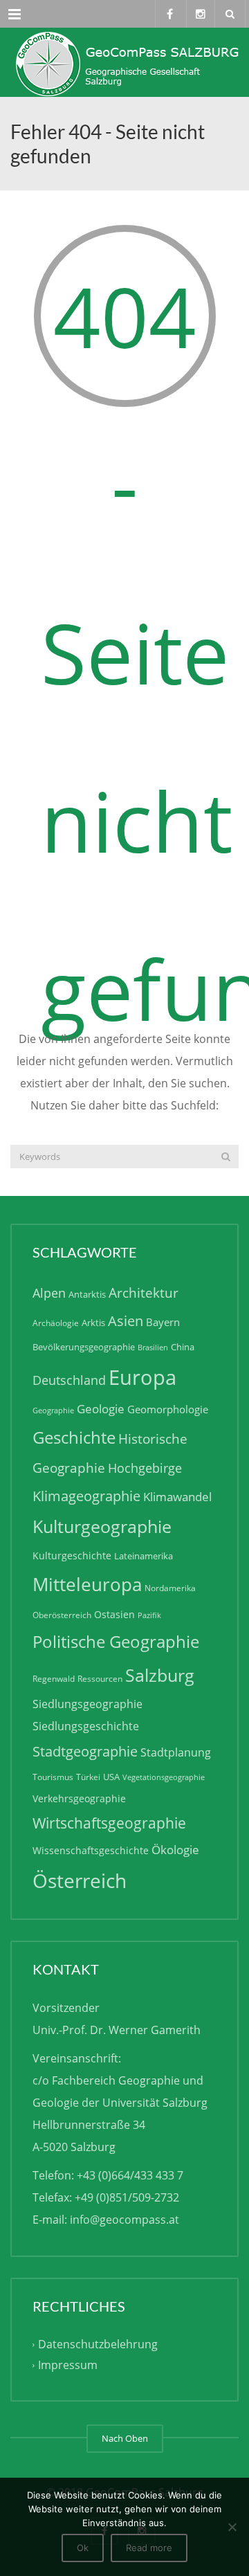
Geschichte (74, 1437)
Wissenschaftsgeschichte (91, 1850)
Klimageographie (86, 1496)
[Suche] (226, 1157)
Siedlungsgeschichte (86, 1726)
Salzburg (160, 1675)
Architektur (144, 1292)
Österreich (80, 1881)
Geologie (101, 1409)
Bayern (163, 1322)
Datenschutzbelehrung (98, 2344)
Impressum (68, 2365)
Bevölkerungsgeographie (84, 1347)
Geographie (53, 1411)
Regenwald (54, 1679)
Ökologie (175, 1850)
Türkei (88, 1777)
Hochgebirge (145, 1468)
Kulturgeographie (102, 1526)
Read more (149, 2548)
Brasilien (153, 1348)
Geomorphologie (168, 1409)
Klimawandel (177, 1497)
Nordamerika (170, 1588)
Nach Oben (125, 2438)
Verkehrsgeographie (79, 1798)
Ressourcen (100, 1679)
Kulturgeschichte (72, 1555)
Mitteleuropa (87, 1584)
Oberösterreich (62, 1615)
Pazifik (149, 1615)
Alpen (49, 1293)
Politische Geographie (116, 1641)
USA (111, 1777)
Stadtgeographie (85, 1751)
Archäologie (56, 1323)
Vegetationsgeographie (164, 1777)
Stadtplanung (176, 1752)
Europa (142, 1377)
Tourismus (53, 1777)
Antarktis (87, 1294)
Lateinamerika (144, 1556)
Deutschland (69, 1380)
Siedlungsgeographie (87, 1704)
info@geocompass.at (124, 2220)
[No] (232, 2527)
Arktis (93, 1323)
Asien (126, 1321)
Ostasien (114, 1614)
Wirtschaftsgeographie (109, 1823)
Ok (83, 2548)
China (183, 1347)
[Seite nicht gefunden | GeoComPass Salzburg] (124, 62)
